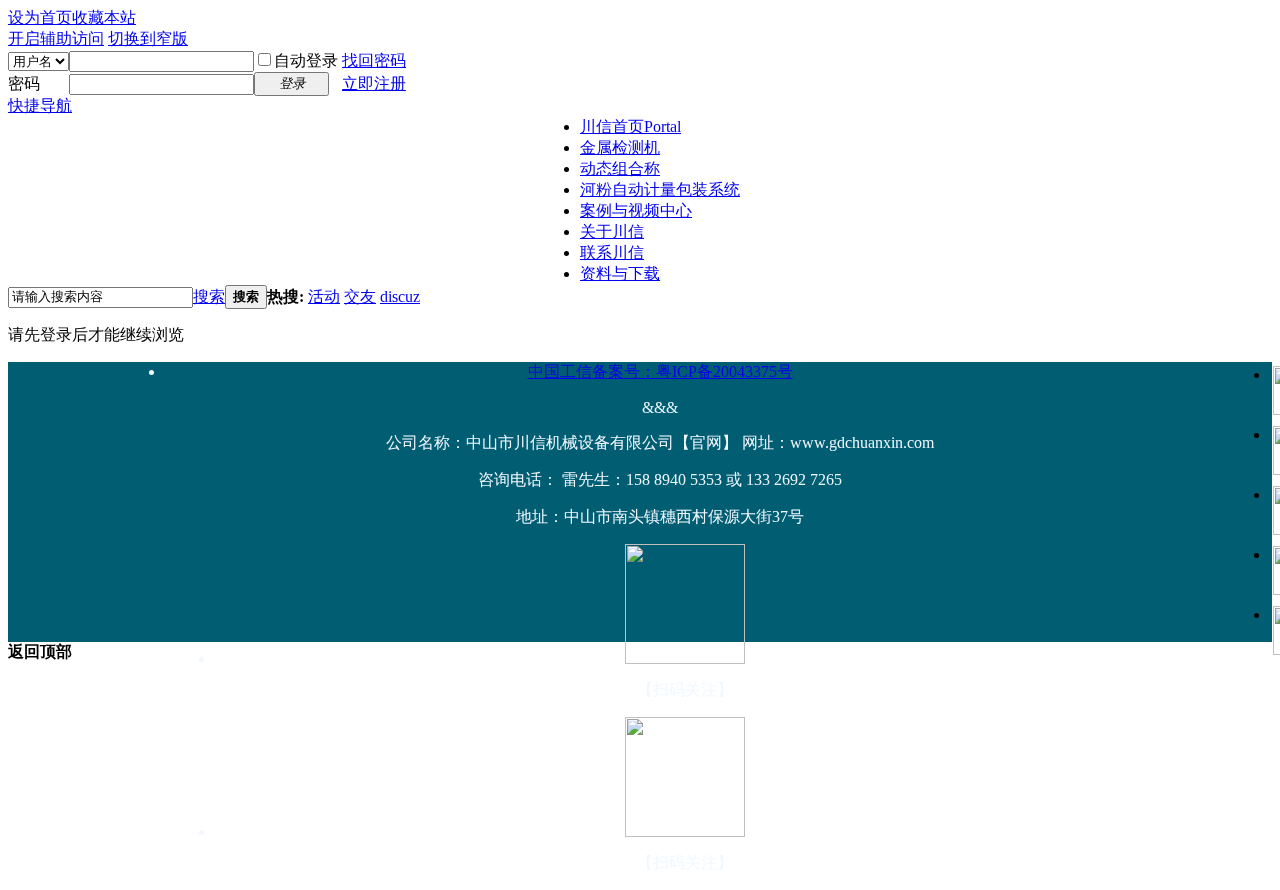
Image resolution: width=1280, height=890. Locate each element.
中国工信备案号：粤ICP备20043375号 (660, 371)
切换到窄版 (148, 38)
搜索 (209, 296)
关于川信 (612, 231)
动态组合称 (620, 168)
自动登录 (306, 60)
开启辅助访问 (56, 38)
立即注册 (374, 83)
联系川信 (612, 252)
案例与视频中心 (636, 210)
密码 (24, 83)
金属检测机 (620, 147)
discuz (400, 296)
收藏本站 (104, 17)
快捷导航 (40, 105)
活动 (324, 296)
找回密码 (374, 60)
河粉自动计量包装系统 (660, 189)
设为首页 (40, 17)
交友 (360, 296)
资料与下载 (620, 273)
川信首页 (630, 126)
